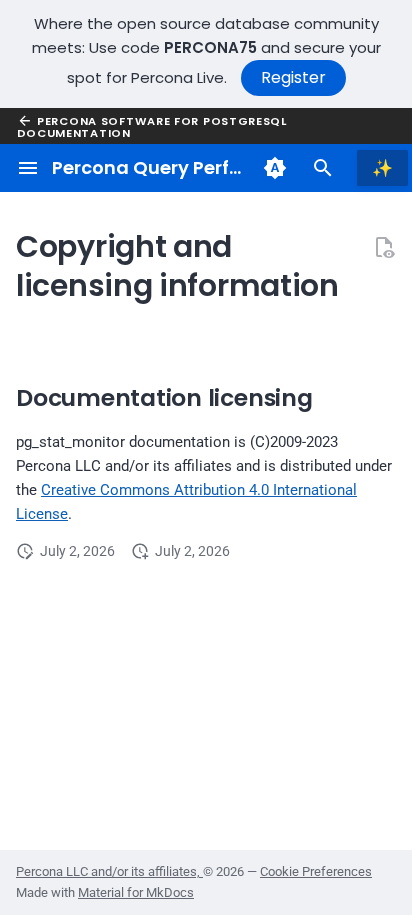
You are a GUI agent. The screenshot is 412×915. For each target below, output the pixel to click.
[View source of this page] (384, 247)
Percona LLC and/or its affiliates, (109, 871)
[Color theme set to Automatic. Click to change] (275, 168)
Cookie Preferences (316, 871)
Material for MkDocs (136, 892)
